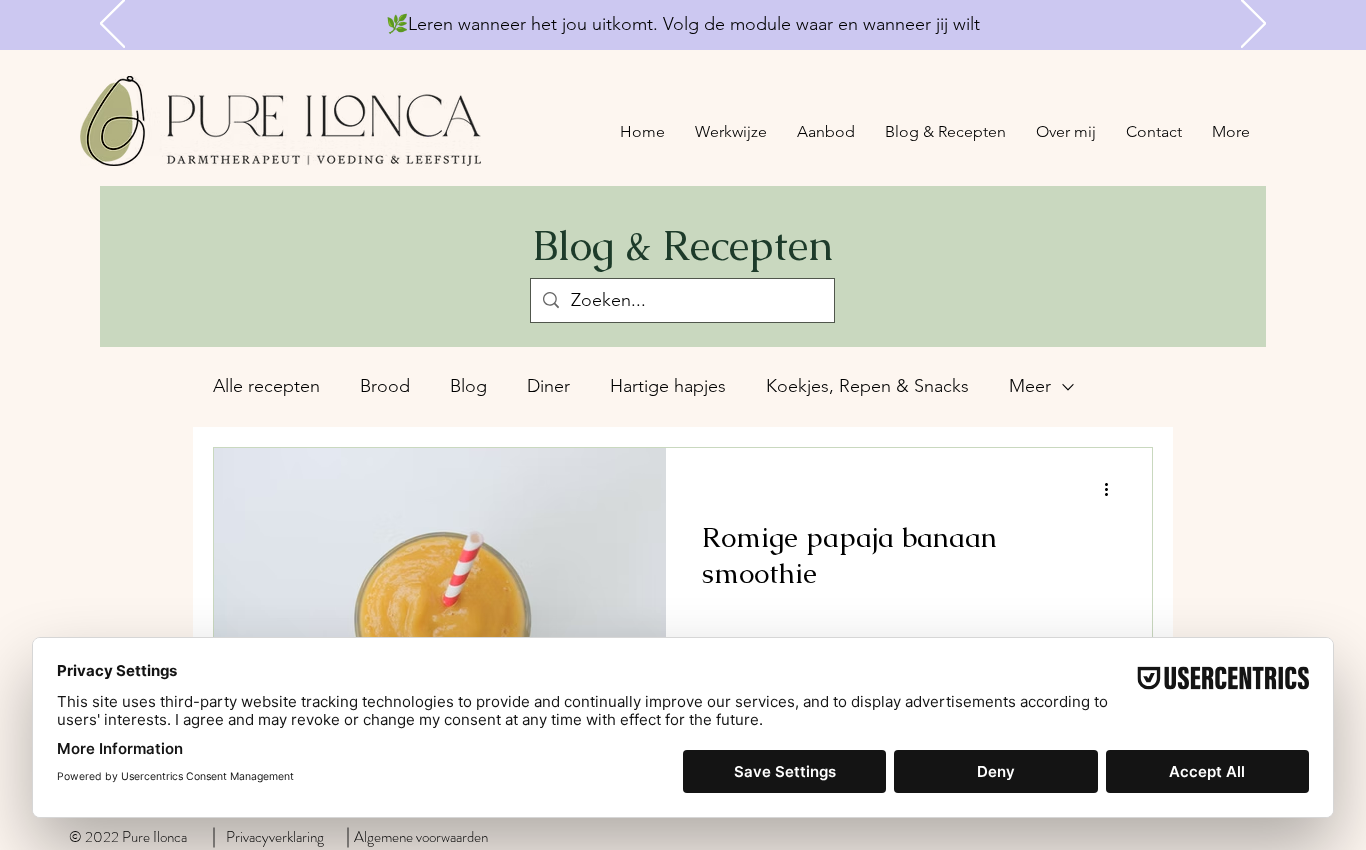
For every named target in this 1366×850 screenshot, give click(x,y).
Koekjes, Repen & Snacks (867, 386)
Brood (385, 386)
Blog (468, 386)
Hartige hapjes (668, 386)
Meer (1030, 386)
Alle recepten (266, 386)
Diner (548, 386)
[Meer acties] (1113, 489)
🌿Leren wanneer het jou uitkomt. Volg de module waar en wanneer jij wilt (683, 24)
